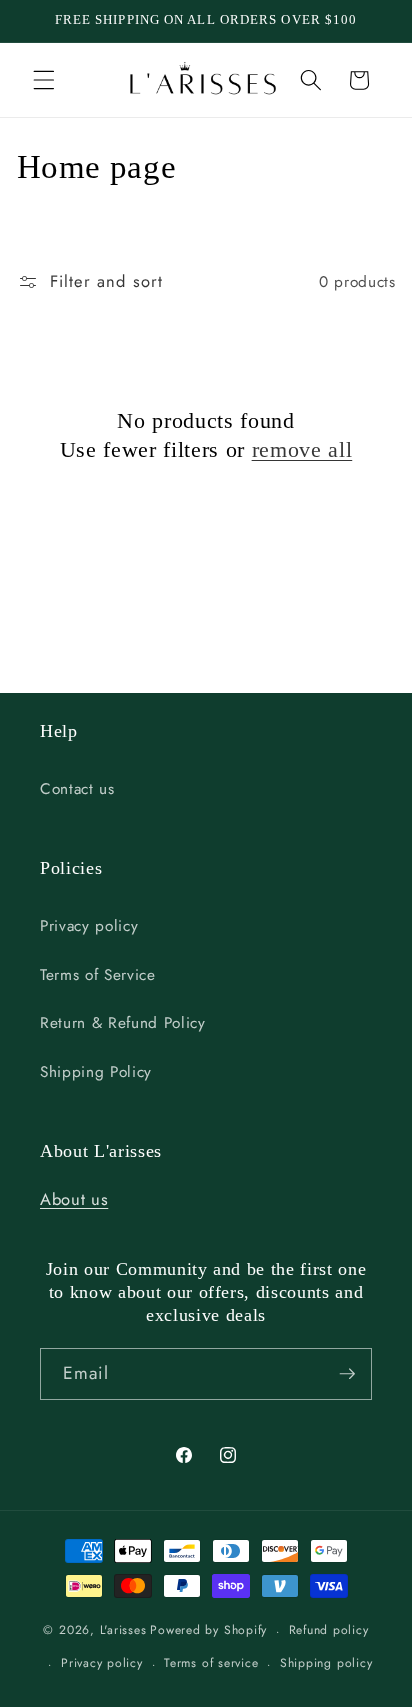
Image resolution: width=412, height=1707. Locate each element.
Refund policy (329, 1630)
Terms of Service (98, 975)
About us (74, 1199)
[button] (44, 80)
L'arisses (123, 1631)
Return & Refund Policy (123, 1023)
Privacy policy (89, 926)
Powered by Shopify (208, 1631)
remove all (302, 449)
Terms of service (211, 1663)
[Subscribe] (347, 1374)
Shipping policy (326, 1663)
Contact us (77, 789)
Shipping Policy (96, 1072)
